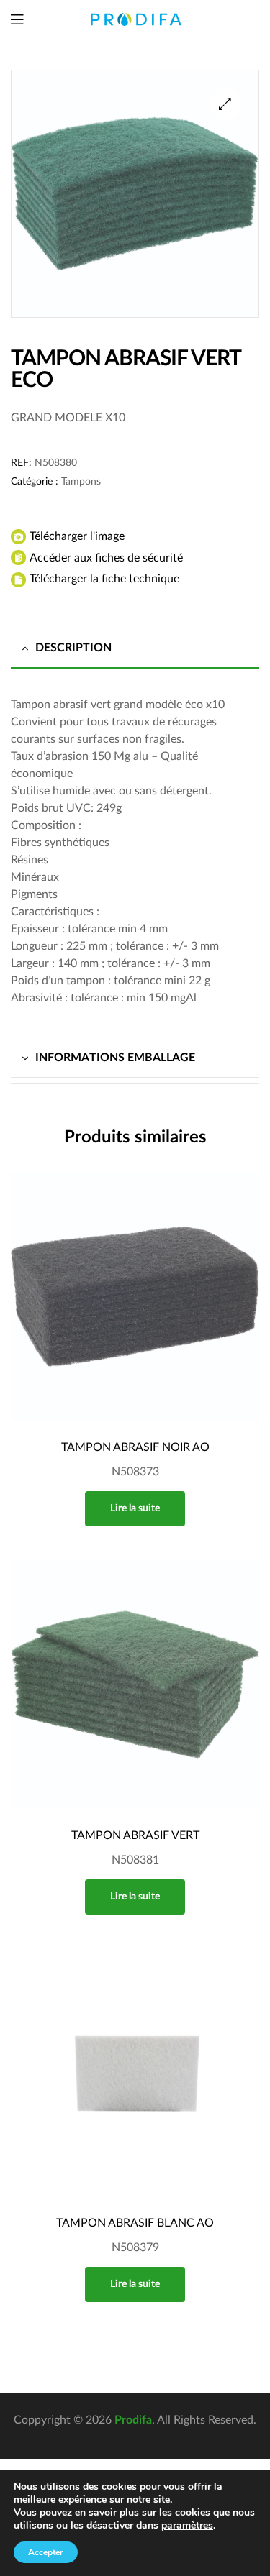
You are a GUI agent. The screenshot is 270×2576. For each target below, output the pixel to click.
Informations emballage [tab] (115, 1058)
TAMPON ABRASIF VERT (135, 1835)
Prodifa (133, 2420)
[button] (225, 104)
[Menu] (17, 20)
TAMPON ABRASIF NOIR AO (135, 1447)
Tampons (81, 482)
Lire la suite (135, 1508)
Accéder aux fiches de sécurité (106, 558)
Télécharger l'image (77, 536)
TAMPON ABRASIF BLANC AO (135, 2223)
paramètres (187, 2526)
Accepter (46, 2552)
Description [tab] (73, 648)
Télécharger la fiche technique (104, 579)
